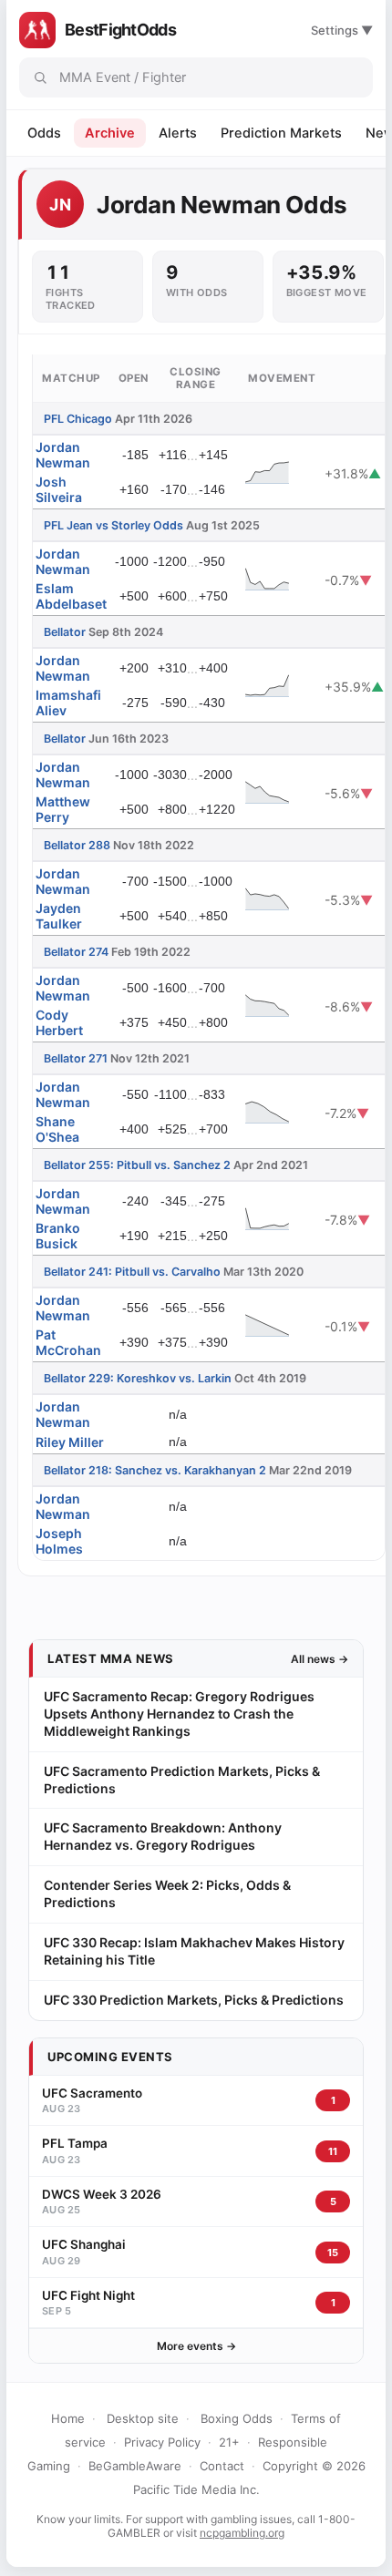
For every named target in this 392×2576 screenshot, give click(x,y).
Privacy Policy (162, 2442)
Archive (110, 133)
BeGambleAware (135, 2466)
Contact (222, 2466)
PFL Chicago (78, 419)
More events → (196, 2346)
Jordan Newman (63, 455)
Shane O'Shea (57, 1129)
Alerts (178, 133)
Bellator (65, 632)
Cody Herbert (59, 1022)
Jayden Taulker (59, 916)
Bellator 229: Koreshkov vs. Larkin (138, 1378)
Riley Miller (70, 1442)
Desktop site (143, 2418)
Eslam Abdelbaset (71, 596)
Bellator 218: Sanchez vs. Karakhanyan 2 (155, 1470)
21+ (229, 2442)
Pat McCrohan (68, 1342)
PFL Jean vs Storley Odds (113, 525)
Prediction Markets (281, 133)
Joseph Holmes (59, 1541)
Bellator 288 (77, 845)
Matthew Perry (63, 809)
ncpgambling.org (242, 2533)
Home (68, 2418)
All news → (320, 1659)
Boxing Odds (237, 2418)
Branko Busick (58, 1236)
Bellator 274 (76, 952)
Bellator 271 (76, 1058)
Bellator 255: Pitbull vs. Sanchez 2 (137, 1165)
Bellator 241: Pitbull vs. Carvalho (132, 1272)
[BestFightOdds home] (37, 30)
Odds (44, 133)
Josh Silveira (59, 489)
